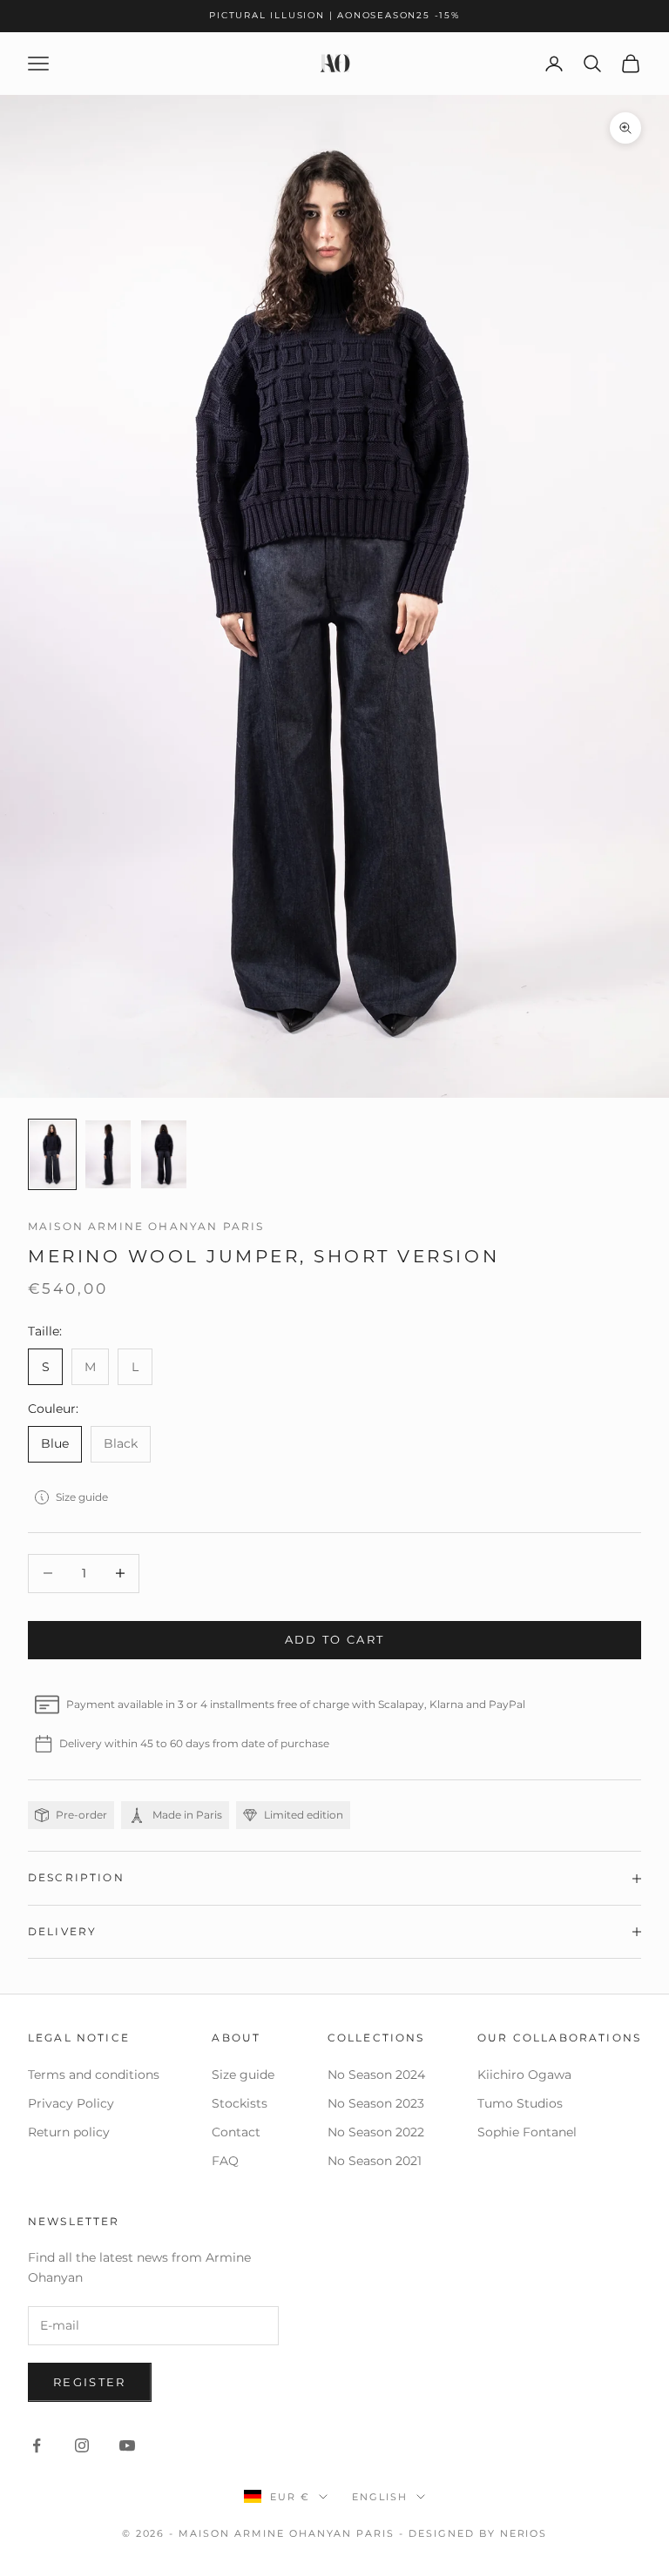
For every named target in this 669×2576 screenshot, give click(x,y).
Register (90, 2382)
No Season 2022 (376, 2132)
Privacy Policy (71, 2103)
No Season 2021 (375, 2161)
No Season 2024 (376, 2075)
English (380, 2497)
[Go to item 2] (108, 1154)
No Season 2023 (376, 2103)
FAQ (225, 2161)
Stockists (240, 2103)
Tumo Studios (520, 2103)
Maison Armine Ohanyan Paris (146, 1226)
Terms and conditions (94, 2075)
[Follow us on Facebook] (37, 2445)
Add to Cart (335, 1639)
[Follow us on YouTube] (127, 2445)
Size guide (82, 1497)
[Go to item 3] (164, 1154)
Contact (236, 2132)
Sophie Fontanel (527, 2132)
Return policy (69, 2132)
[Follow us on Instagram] (82, 2445)
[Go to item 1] (52, 1154)
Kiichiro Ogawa (524, 2075)
